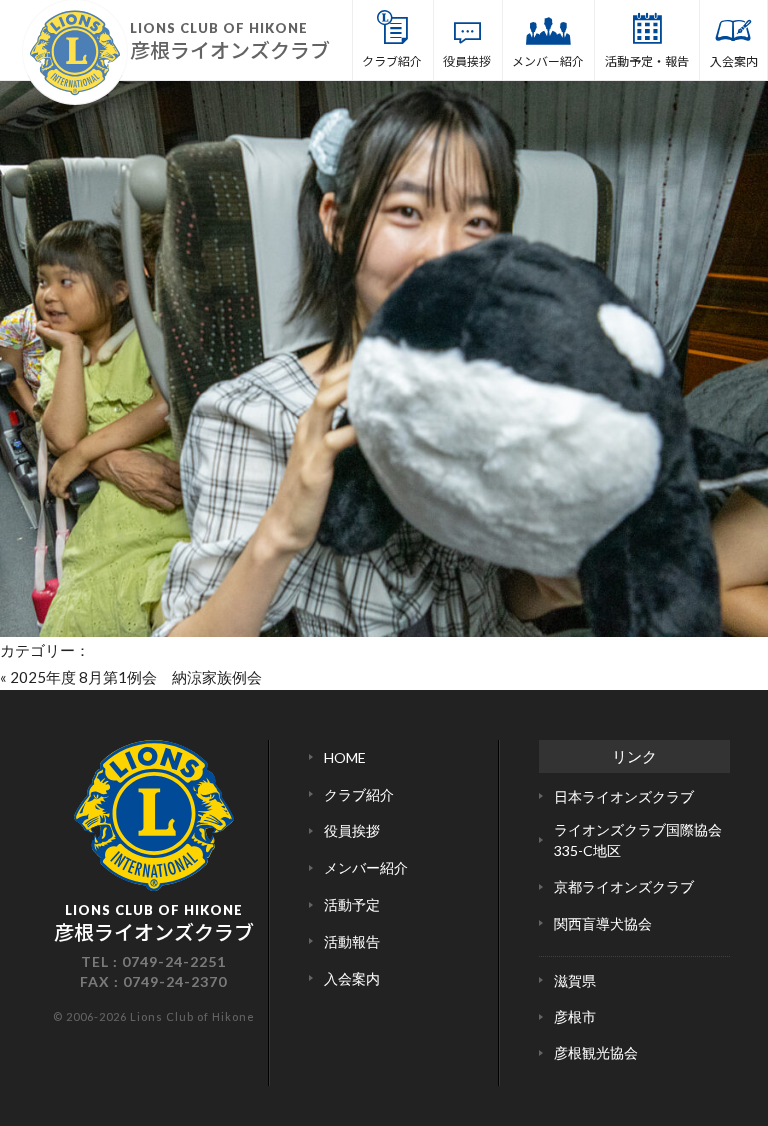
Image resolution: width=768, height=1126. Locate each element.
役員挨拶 (467, 60)
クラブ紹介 (392, 60)
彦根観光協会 (596, 1052)
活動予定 (352, 904)
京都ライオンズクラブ (624, 886)
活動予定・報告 (647, 60)
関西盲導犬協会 (603, 923)
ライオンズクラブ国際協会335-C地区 (638, 840)
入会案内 (734, 60)
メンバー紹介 (548, 60)
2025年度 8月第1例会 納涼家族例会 (136, 677)
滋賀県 (575, 980)
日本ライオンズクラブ (624, 796)
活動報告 (352, 941)
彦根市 (575, 1016)
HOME (345, 757)
